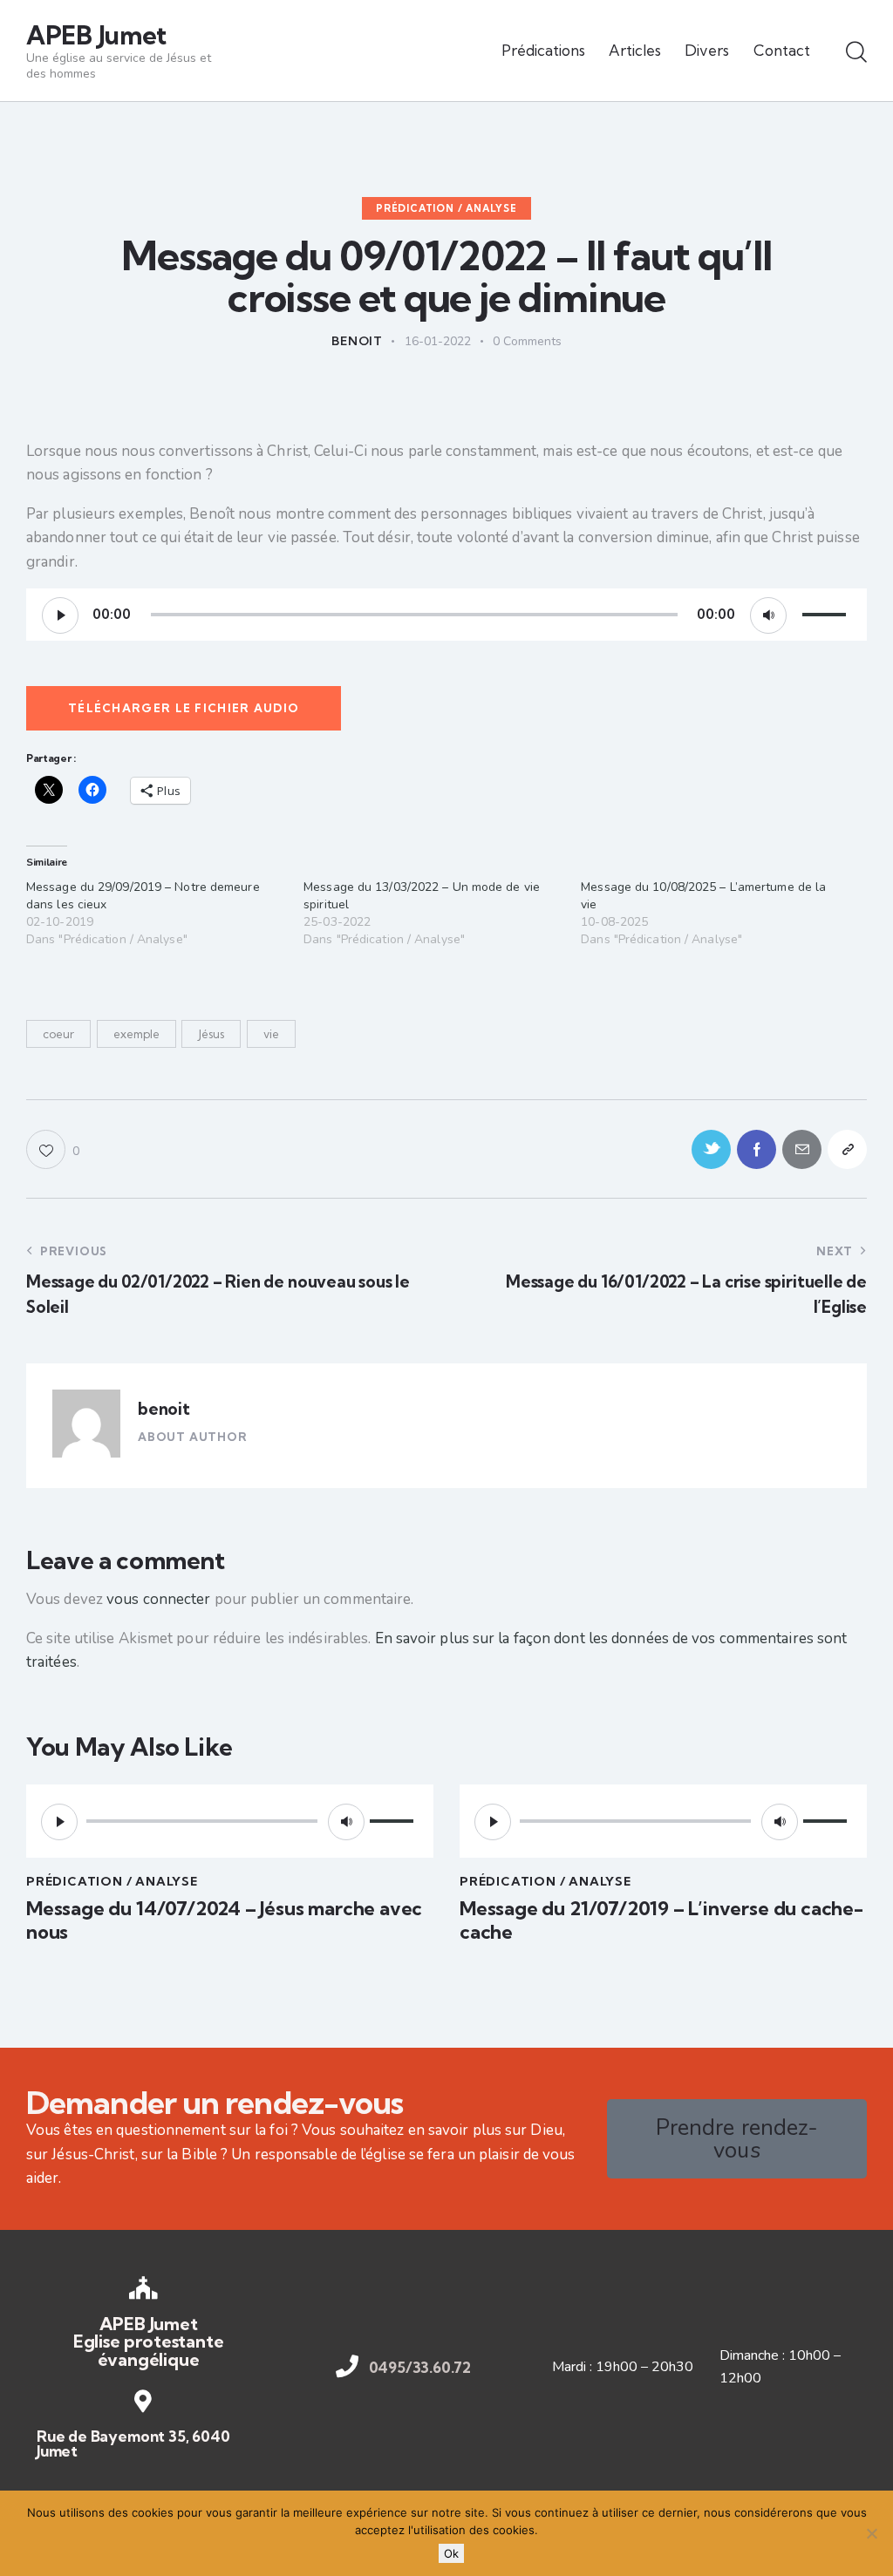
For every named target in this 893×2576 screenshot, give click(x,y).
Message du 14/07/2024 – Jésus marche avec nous (224, 1920)
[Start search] (856, 53)
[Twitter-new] (711, 1149)
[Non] (871, 2533)
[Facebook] (757, 1149)
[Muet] (768, 615)
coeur (58, 1034)
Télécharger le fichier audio (184, 708)
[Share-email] (802, 1149)
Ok (451, 2553)
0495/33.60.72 (420, 2367)
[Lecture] (60, 615)
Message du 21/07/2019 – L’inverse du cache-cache (661, 1920)
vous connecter (158, 1599)
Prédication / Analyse (446, 208)
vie (271, 1034)
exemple (136, 1034)
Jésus (211, 1034)
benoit (164, 1409)
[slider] (827, 613)
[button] (53, 1149)
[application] (446, 615)
